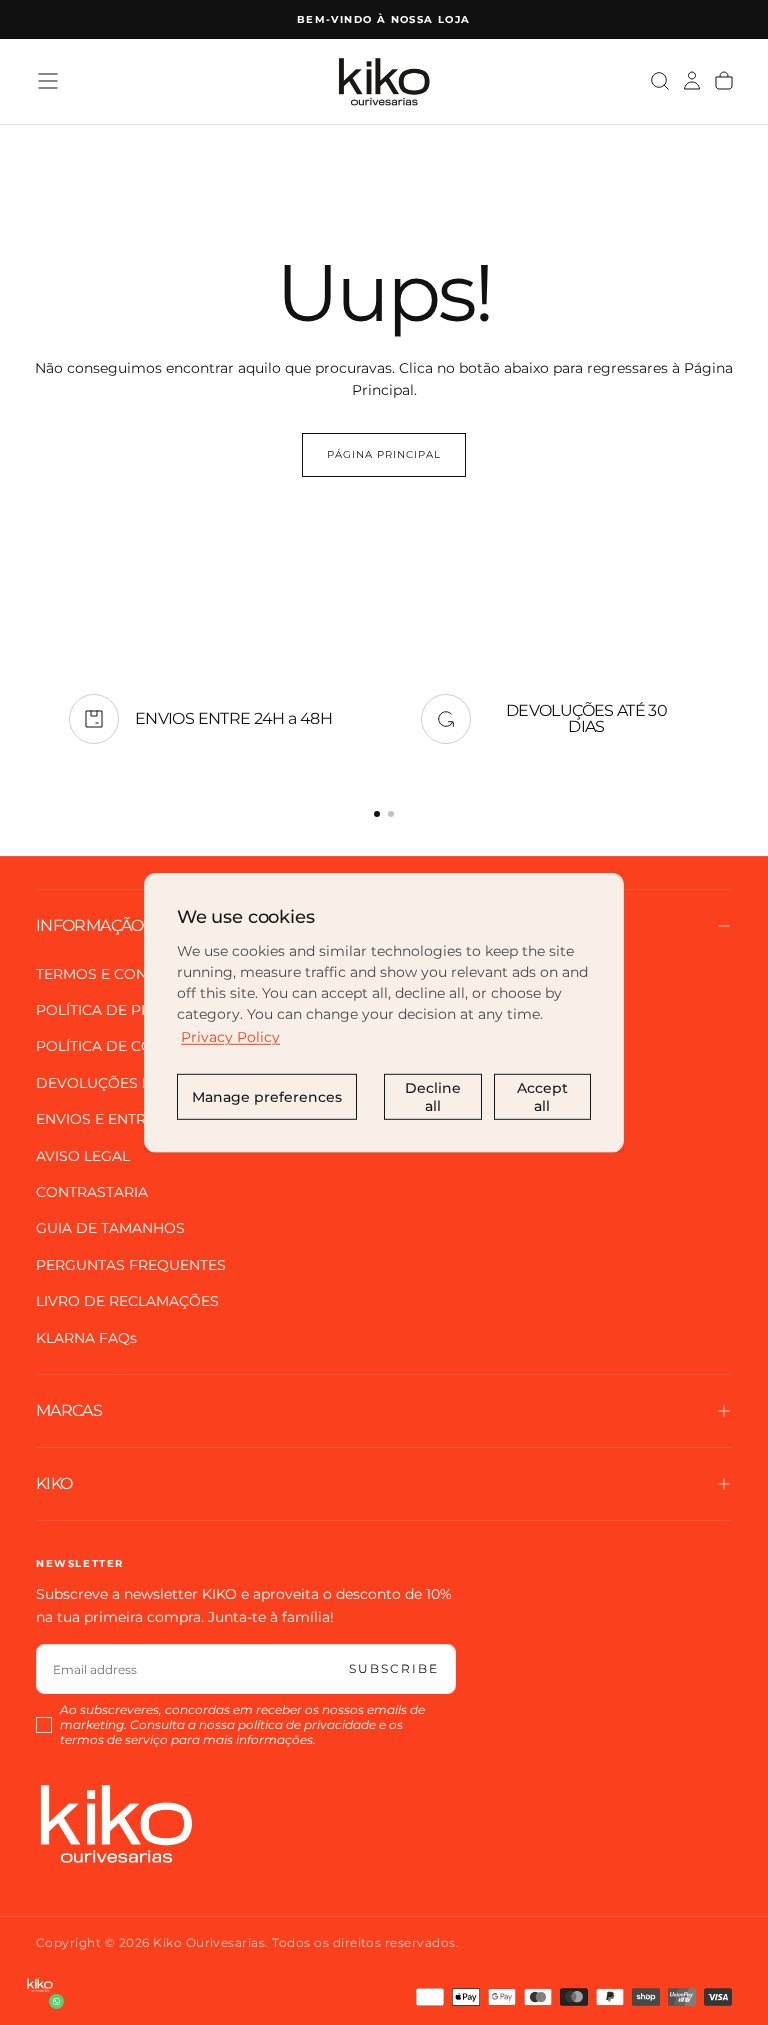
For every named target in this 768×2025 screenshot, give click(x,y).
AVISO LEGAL (83, 1156)
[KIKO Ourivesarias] (116, 1823)
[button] (48, 81)
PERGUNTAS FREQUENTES (131, 1265)
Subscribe (394, 1668)
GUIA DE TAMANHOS (110, 1228)
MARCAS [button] (69, 1410)
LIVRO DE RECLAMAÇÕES (127, 1301)
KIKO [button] (54, 1483)
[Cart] (724, 81)
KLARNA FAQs (86, 1338)
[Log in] (692, 81)
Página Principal (384, 454)
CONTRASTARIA (92, 1192)
